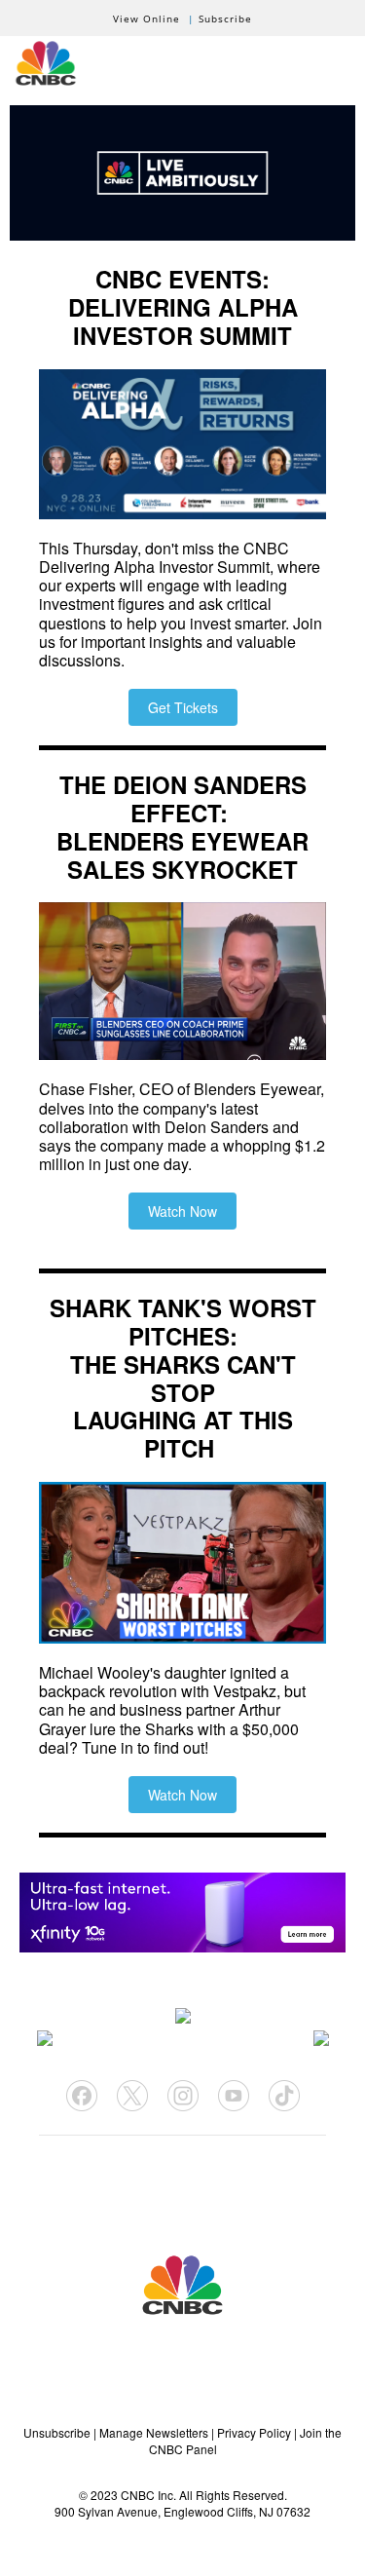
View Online (146, 19)
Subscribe (225, 19)
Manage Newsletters (154, 2432)
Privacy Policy (254, 2432)
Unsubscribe (57, 2432)
